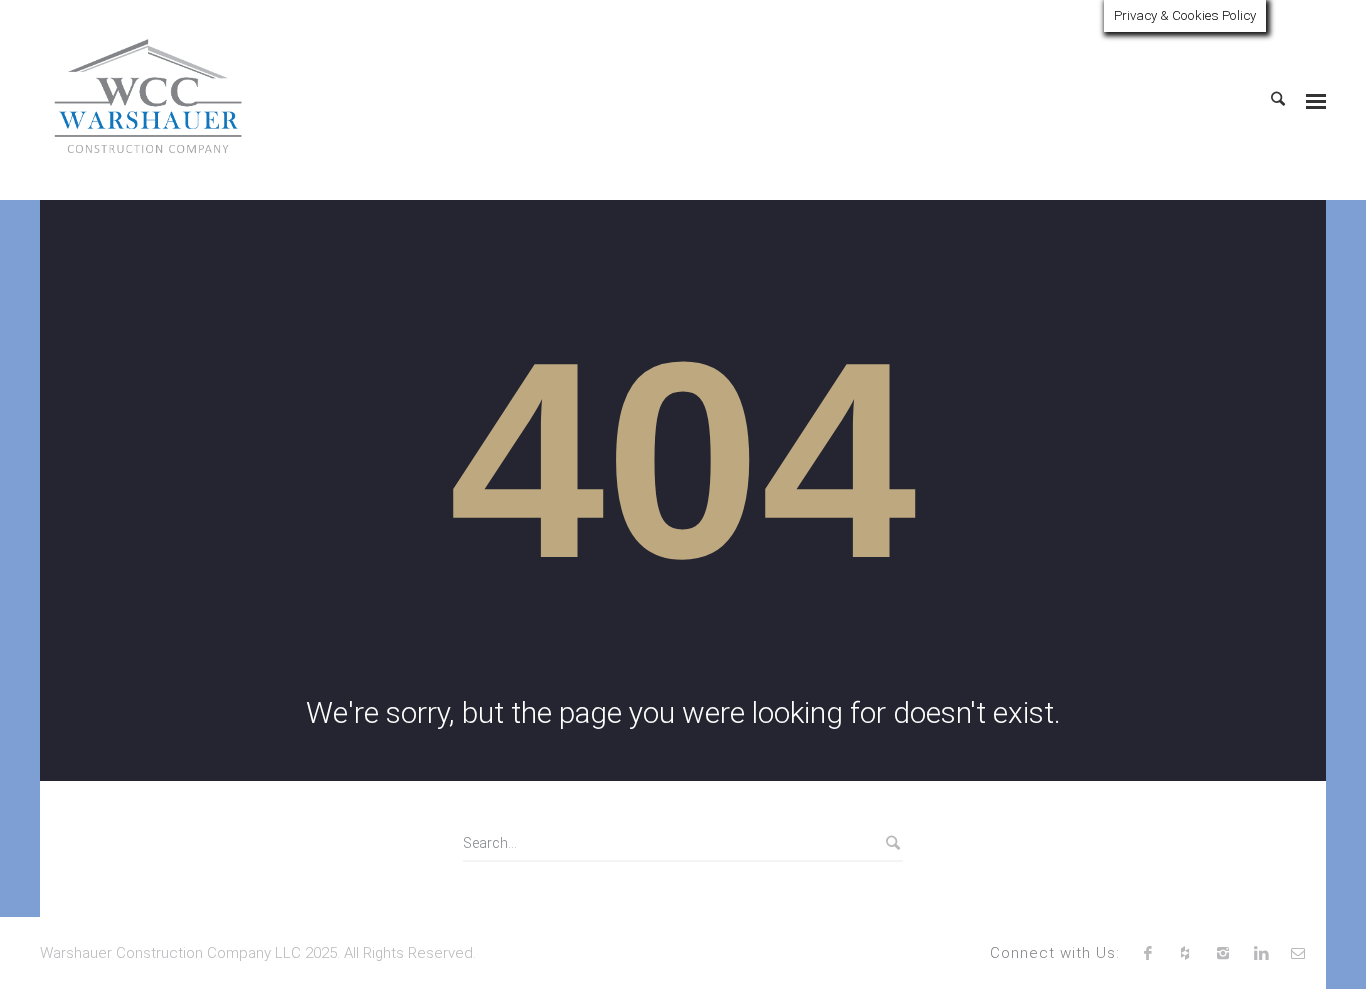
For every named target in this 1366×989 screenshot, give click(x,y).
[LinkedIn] (1261, 953)
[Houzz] (1186, 953)
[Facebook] (1148, 953)
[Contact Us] (1298, 953)
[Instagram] (1223, 953)
